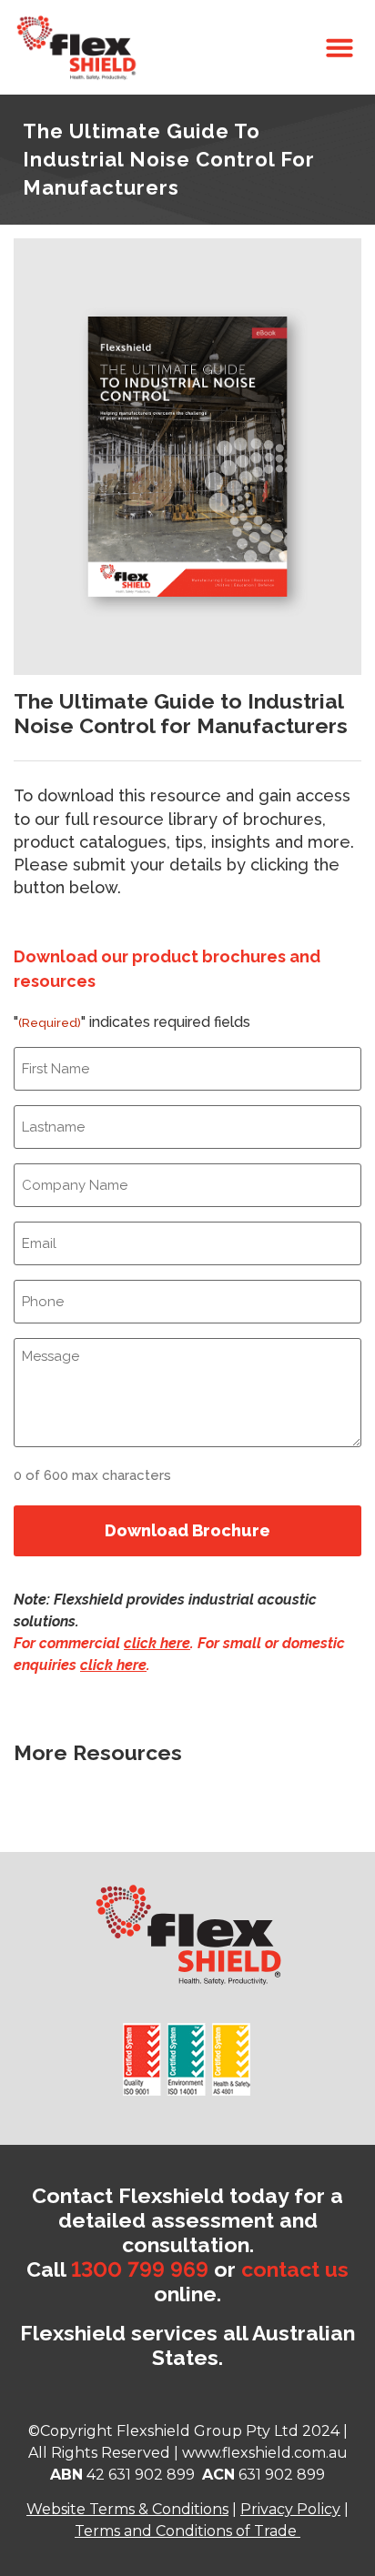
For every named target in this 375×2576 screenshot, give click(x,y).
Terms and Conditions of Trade (186, 2531)
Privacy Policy (290, 2509)
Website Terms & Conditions (127, 2509)
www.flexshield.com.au (265, 2453)
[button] (340, 47)
